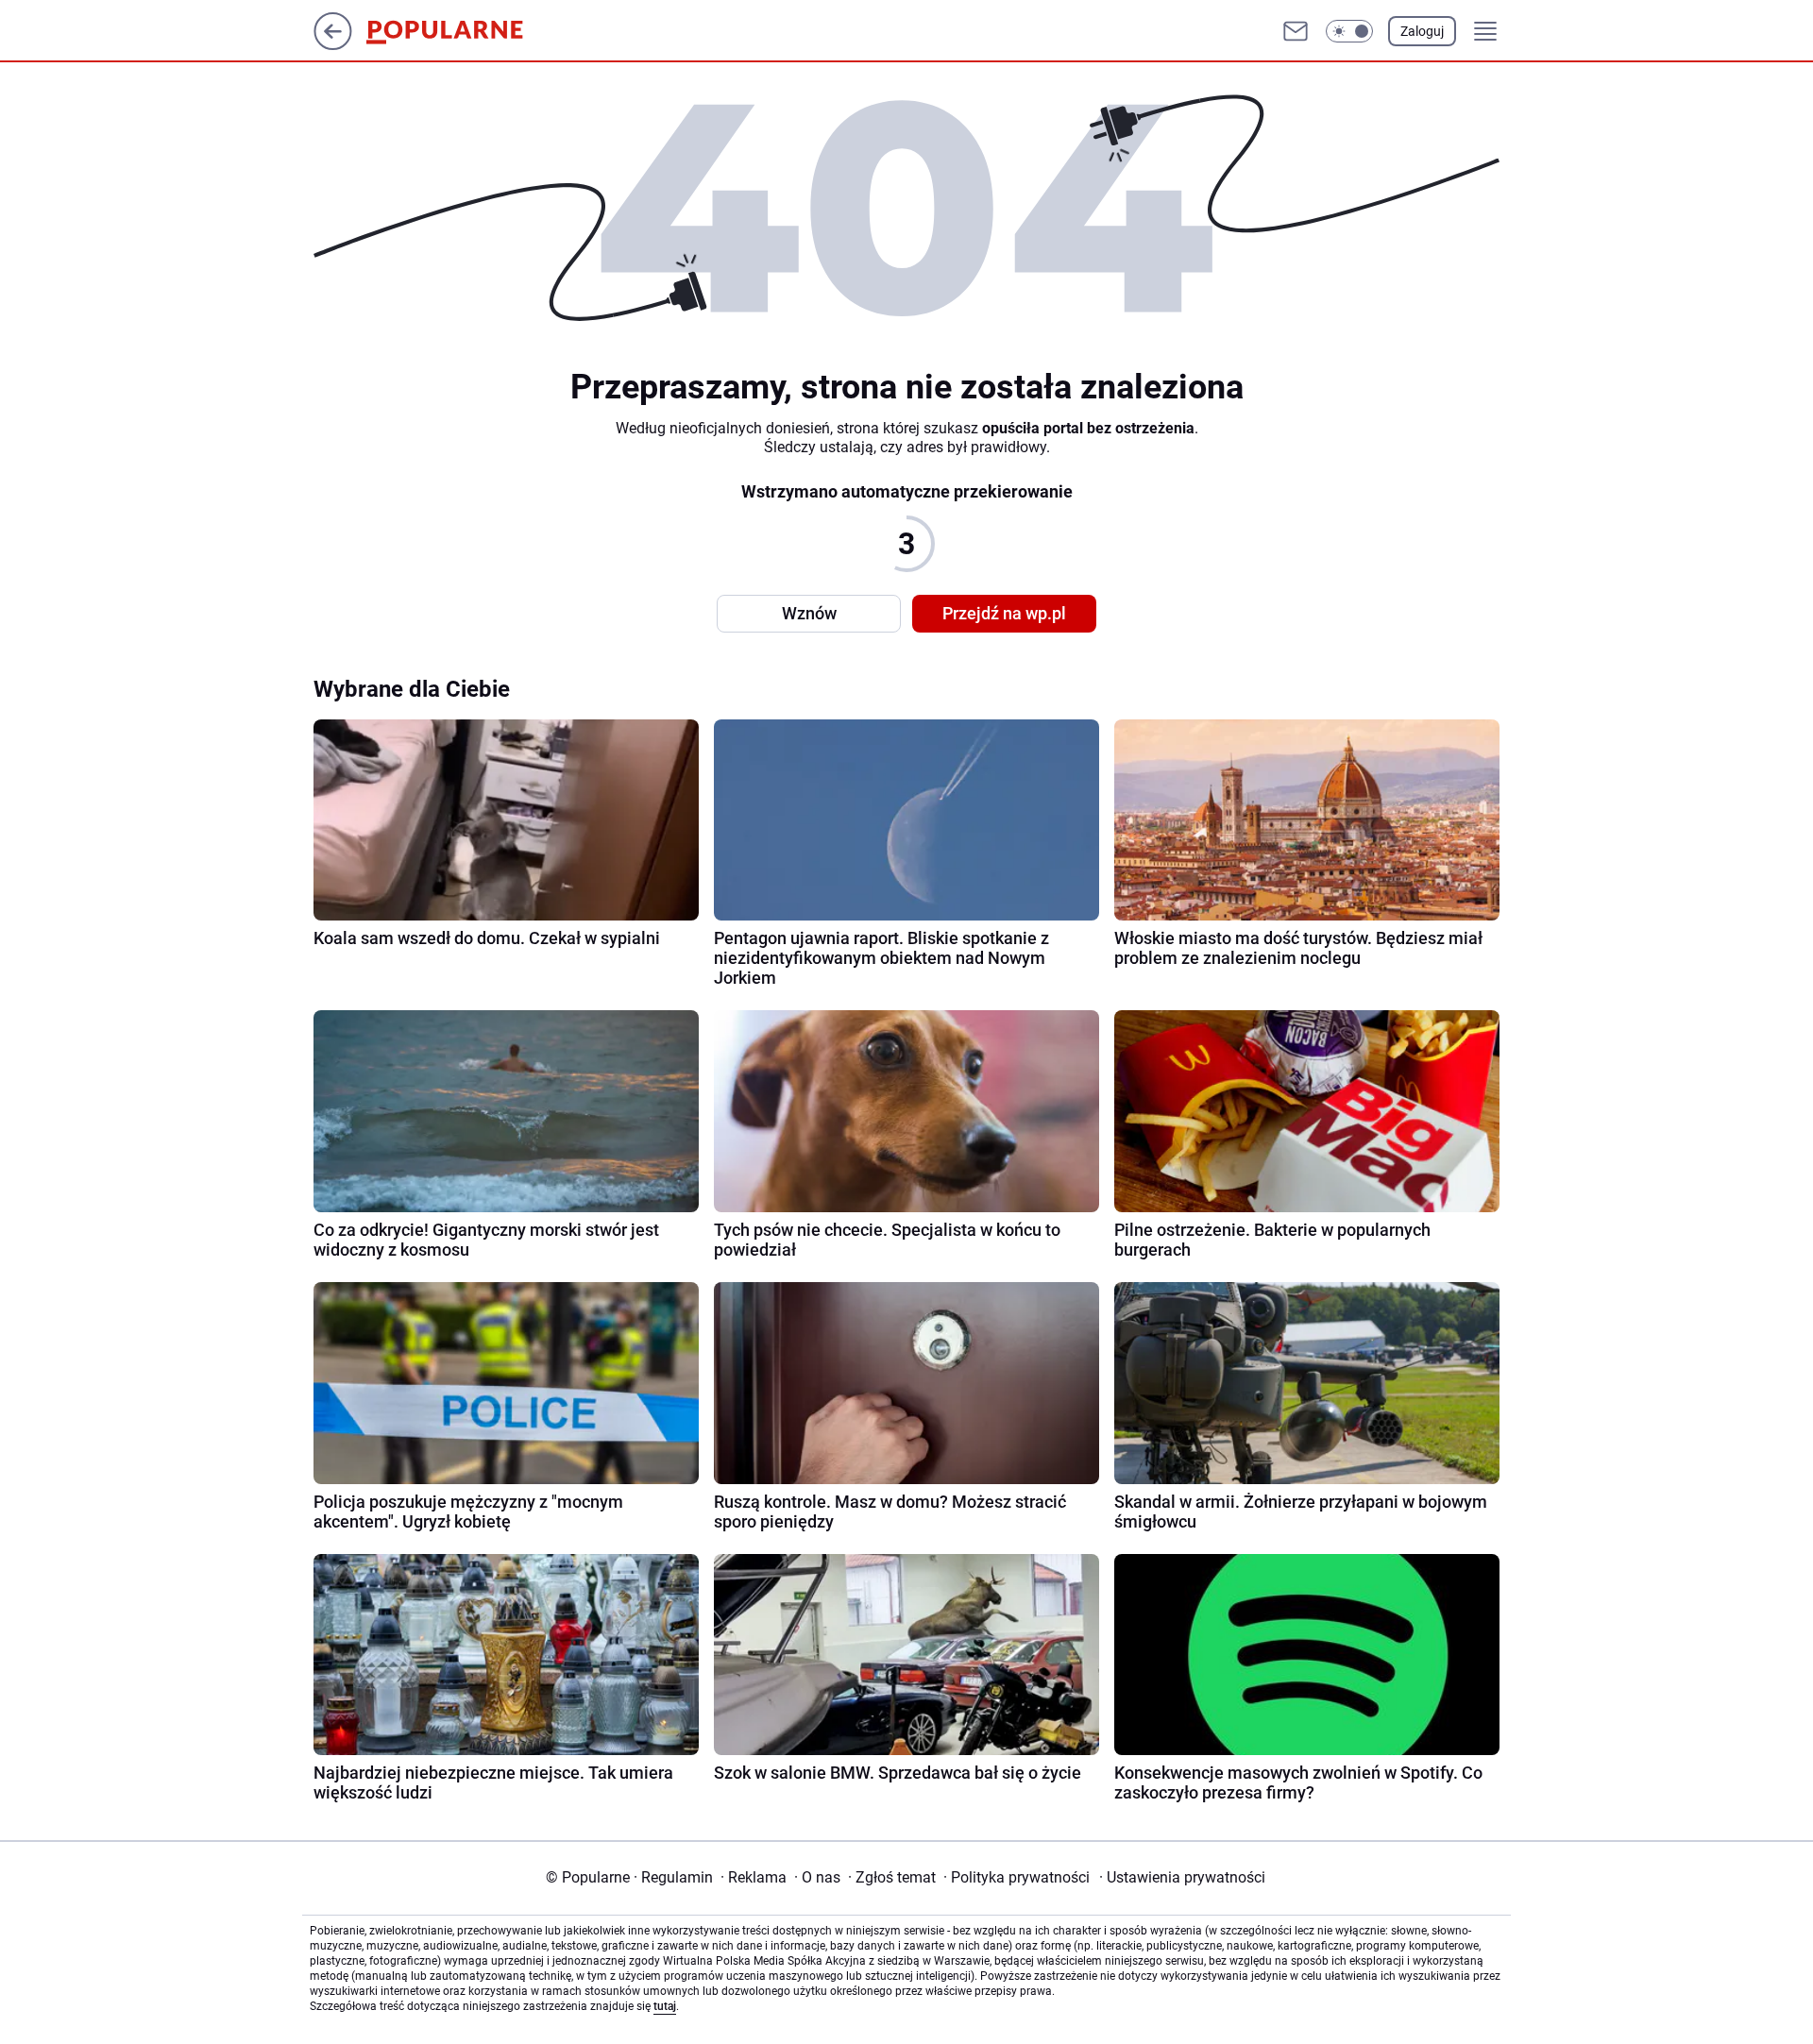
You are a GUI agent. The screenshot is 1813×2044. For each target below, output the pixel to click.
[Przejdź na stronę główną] (333, 45)
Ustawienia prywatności (1182, 1877)
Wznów (809, 613)
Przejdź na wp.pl (1004, 613)
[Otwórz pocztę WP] (1296, 31)
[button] (1349, 31)
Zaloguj (1422, 31)
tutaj (665, 2006)
